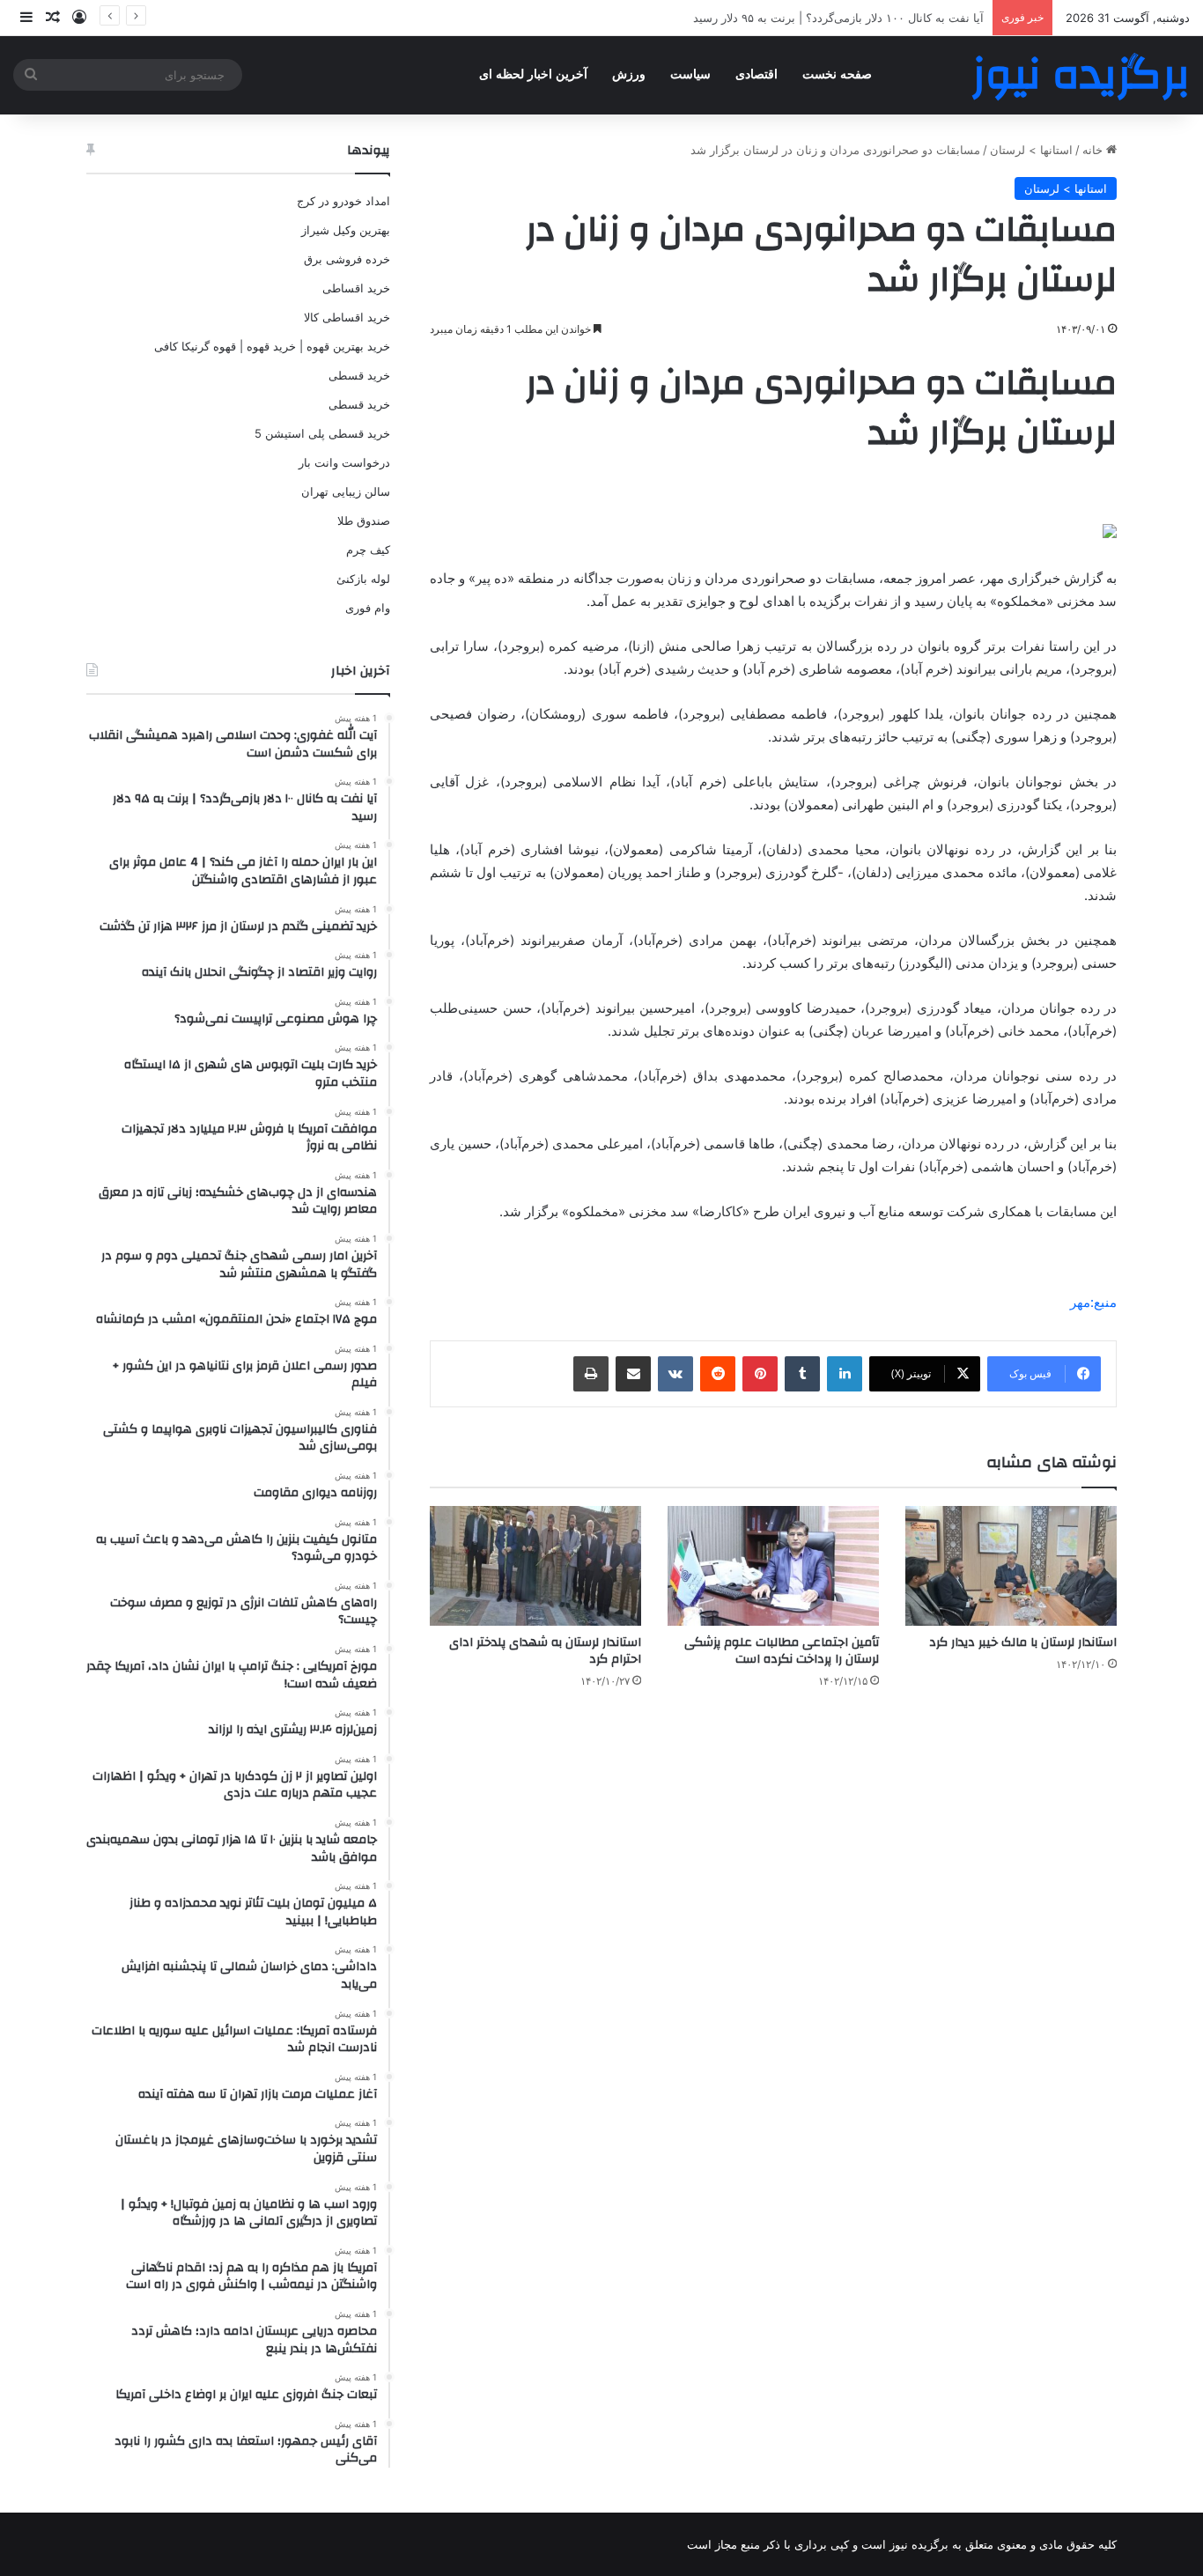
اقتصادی (756, 74)
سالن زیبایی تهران (346, 491)
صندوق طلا (364, 520)
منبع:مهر (1093, 1302)
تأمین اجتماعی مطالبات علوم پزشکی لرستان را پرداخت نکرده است (782, 1651)
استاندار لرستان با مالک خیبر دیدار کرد (1023, 1642)
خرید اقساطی (356, 288)
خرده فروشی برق (347, 259)
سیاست (690, 74)
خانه (1094, 150)
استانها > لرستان (1031, 150)
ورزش (629, 74)
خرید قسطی (359, 375)
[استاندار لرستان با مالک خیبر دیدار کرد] (1011, 1565)
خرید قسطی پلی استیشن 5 (322, 433)
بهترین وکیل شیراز (346, 230)
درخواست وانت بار (344, 462)
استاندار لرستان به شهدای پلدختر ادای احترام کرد (545, 1651)
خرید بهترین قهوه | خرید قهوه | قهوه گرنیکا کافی (272, 346)
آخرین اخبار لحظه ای (533, 74)
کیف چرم (368, 550)
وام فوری (368, 608)
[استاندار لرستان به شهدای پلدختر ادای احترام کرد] (535, 1565)
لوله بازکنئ (363, 579)
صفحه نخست (837, 74)
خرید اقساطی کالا (347, 317)
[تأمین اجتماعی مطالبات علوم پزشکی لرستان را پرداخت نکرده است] (773, 1565)
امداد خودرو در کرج (343, 201)
